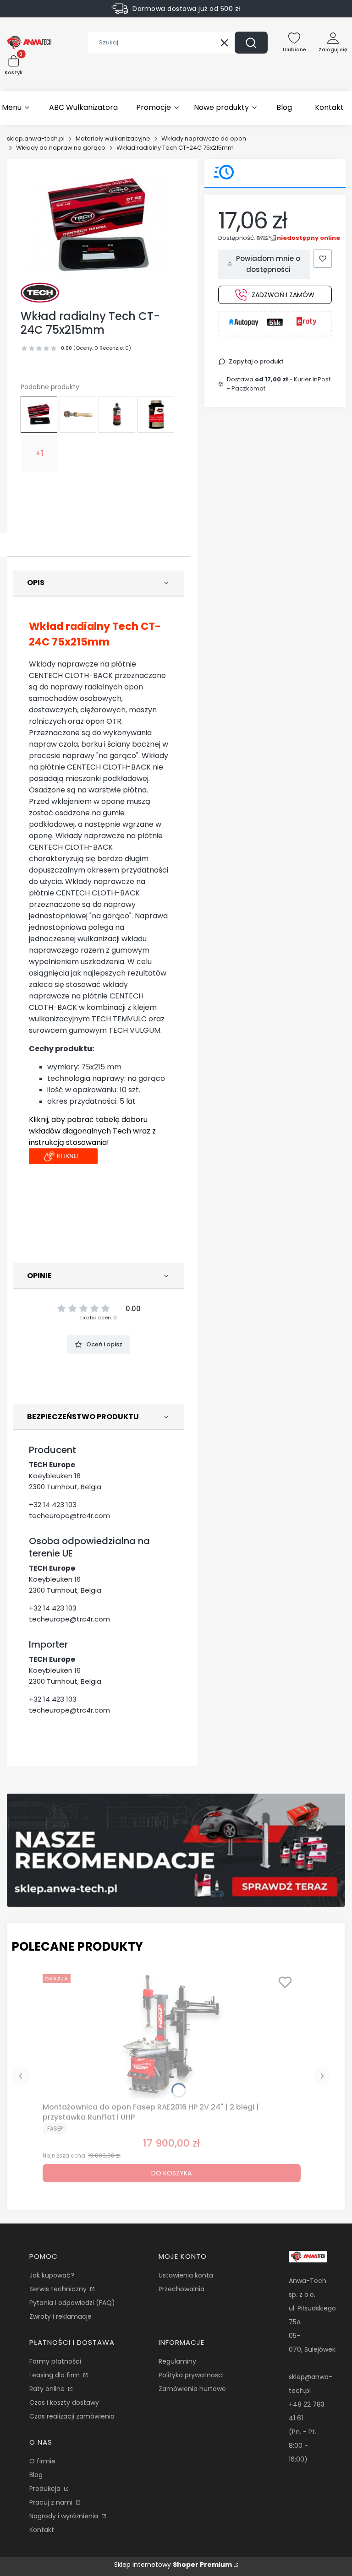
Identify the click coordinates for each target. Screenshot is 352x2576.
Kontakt (42, 2530)
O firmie (42, 2461)
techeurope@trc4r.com (69, 1516)
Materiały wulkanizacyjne (113, 138)
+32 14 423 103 (53, 1505)
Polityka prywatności (191, 2375)
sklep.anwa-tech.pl (36, 138)
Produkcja (46, 2489)
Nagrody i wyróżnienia (65, 2516)
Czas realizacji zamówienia (72, 2416)
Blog (36, 2475)
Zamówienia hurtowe (192, 2389)
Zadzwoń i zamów (283, 295)
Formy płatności (55, 2361)
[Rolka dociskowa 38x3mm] (78, 414)
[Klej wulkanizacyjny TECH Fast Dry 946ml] (117, 414)
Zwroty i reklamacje (60, 2316)
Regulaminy (177, 2361)
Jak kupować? (52, 2275)
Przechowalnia (181, 2289)
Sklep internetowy (173, 2565)
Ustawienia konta (186, 2275)
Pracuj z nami (52, 2502)
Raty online (48, 2389)
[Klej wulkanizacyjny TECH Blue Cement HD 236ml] (156, 414)
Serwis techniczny (59, 2289)
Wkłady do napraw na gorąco (61, 148)
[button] (251, 43)
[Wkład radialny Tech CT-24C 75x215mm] (39, 414)
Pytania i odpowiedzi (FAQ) (72, 2303)
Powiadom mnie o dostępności (268, 264)
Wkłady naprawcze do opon (204, 138)
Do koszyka (171, 2173)
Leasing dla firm (55, 2375)
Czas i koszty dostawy (64, 2402)
